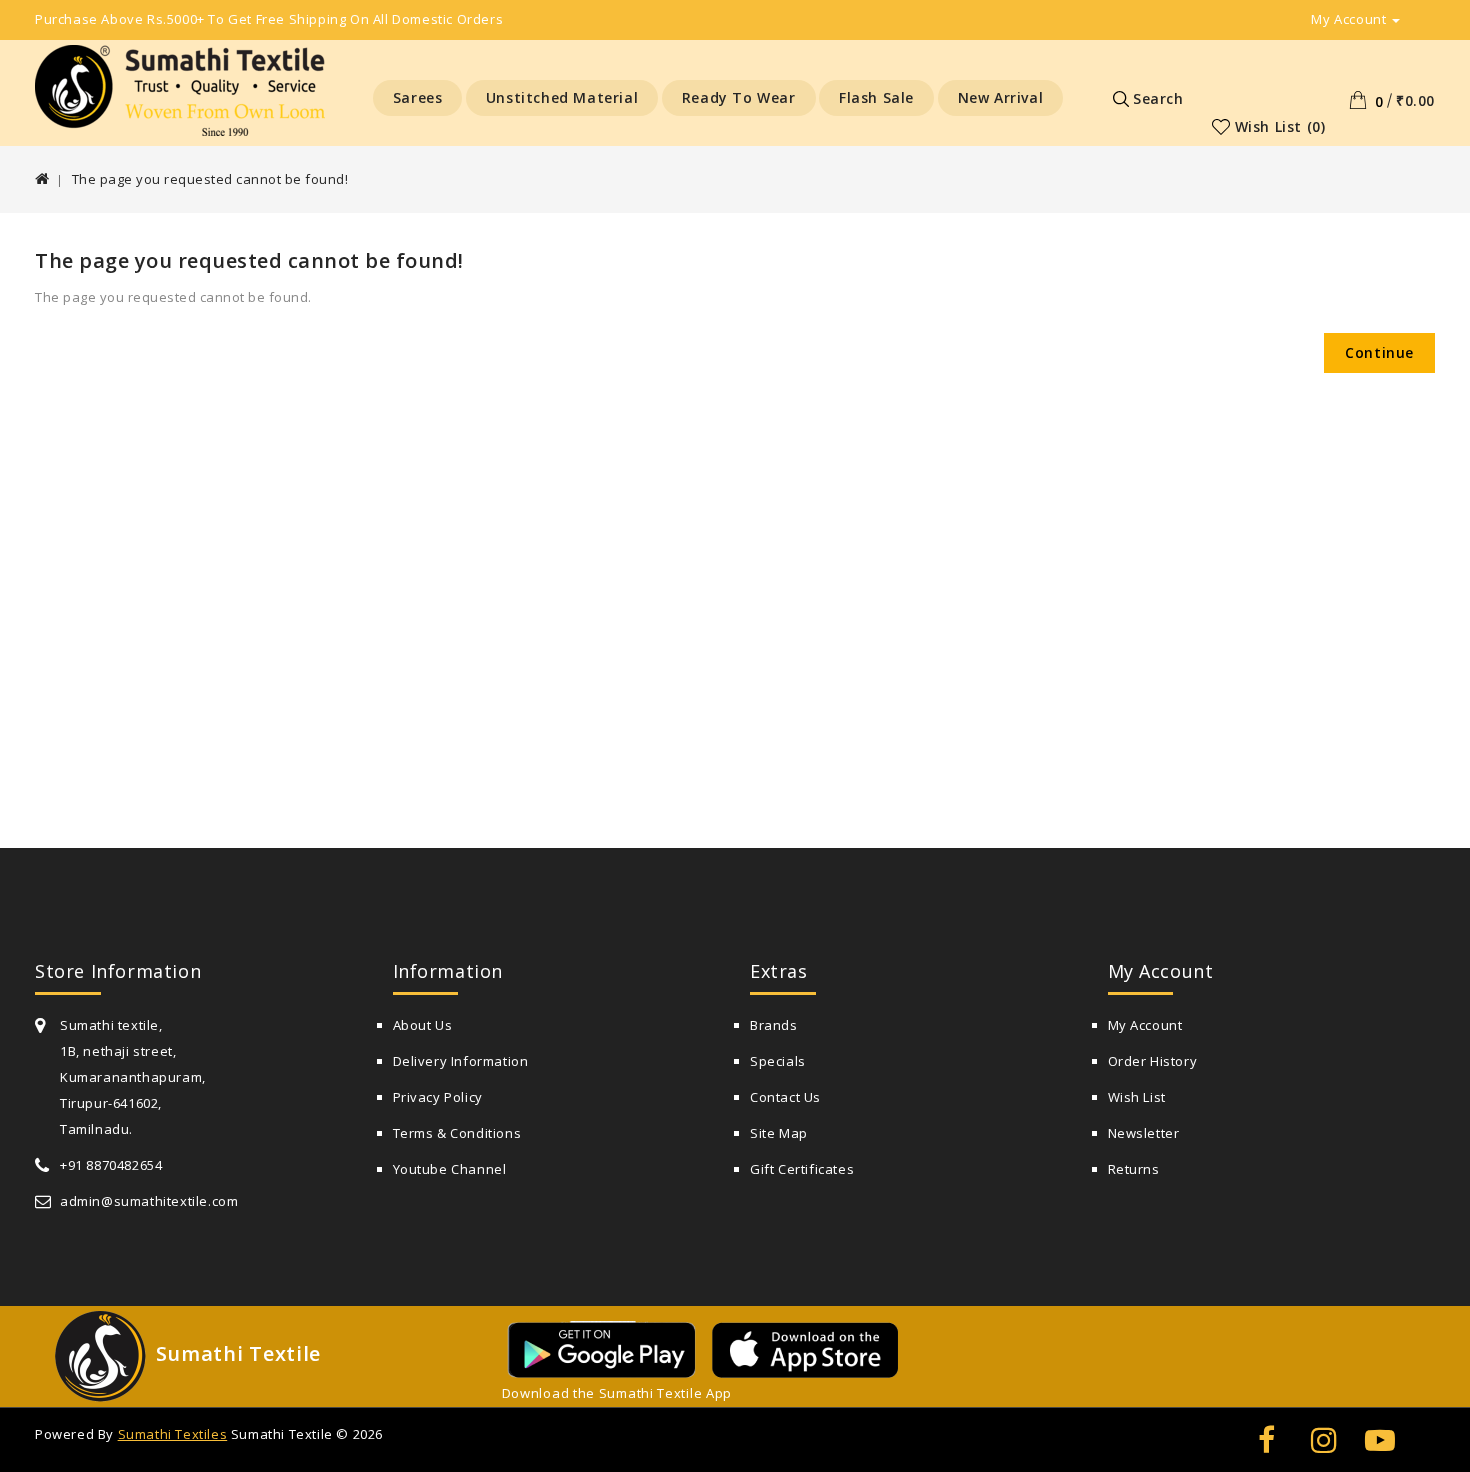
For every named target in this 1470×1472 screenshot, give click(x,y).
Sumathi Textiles (173, 1434)
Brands (774, 1025)
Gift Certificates (802, 1169)
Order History (1153, 1061)
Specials (778, 1061)
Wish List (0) (1280, 126)
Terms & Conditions (457, 1133)
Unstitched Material (562, 97)
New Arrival (1001, 97)
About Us (423, 1025)
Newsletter (1144, 1133)
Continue (1379, 352)
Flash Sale (876, 97)
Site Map (779, 1133)
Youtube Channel (450, 1169)
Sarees (418, 97)
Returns (1134, 1169)
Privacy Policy (438, 1097)
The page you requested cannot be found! (210, 179)
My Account (1145, 1025)
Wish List (1137, 1097)
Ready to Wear (739, 97)
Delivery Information (461, 1061)
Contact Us (785, 1097)
